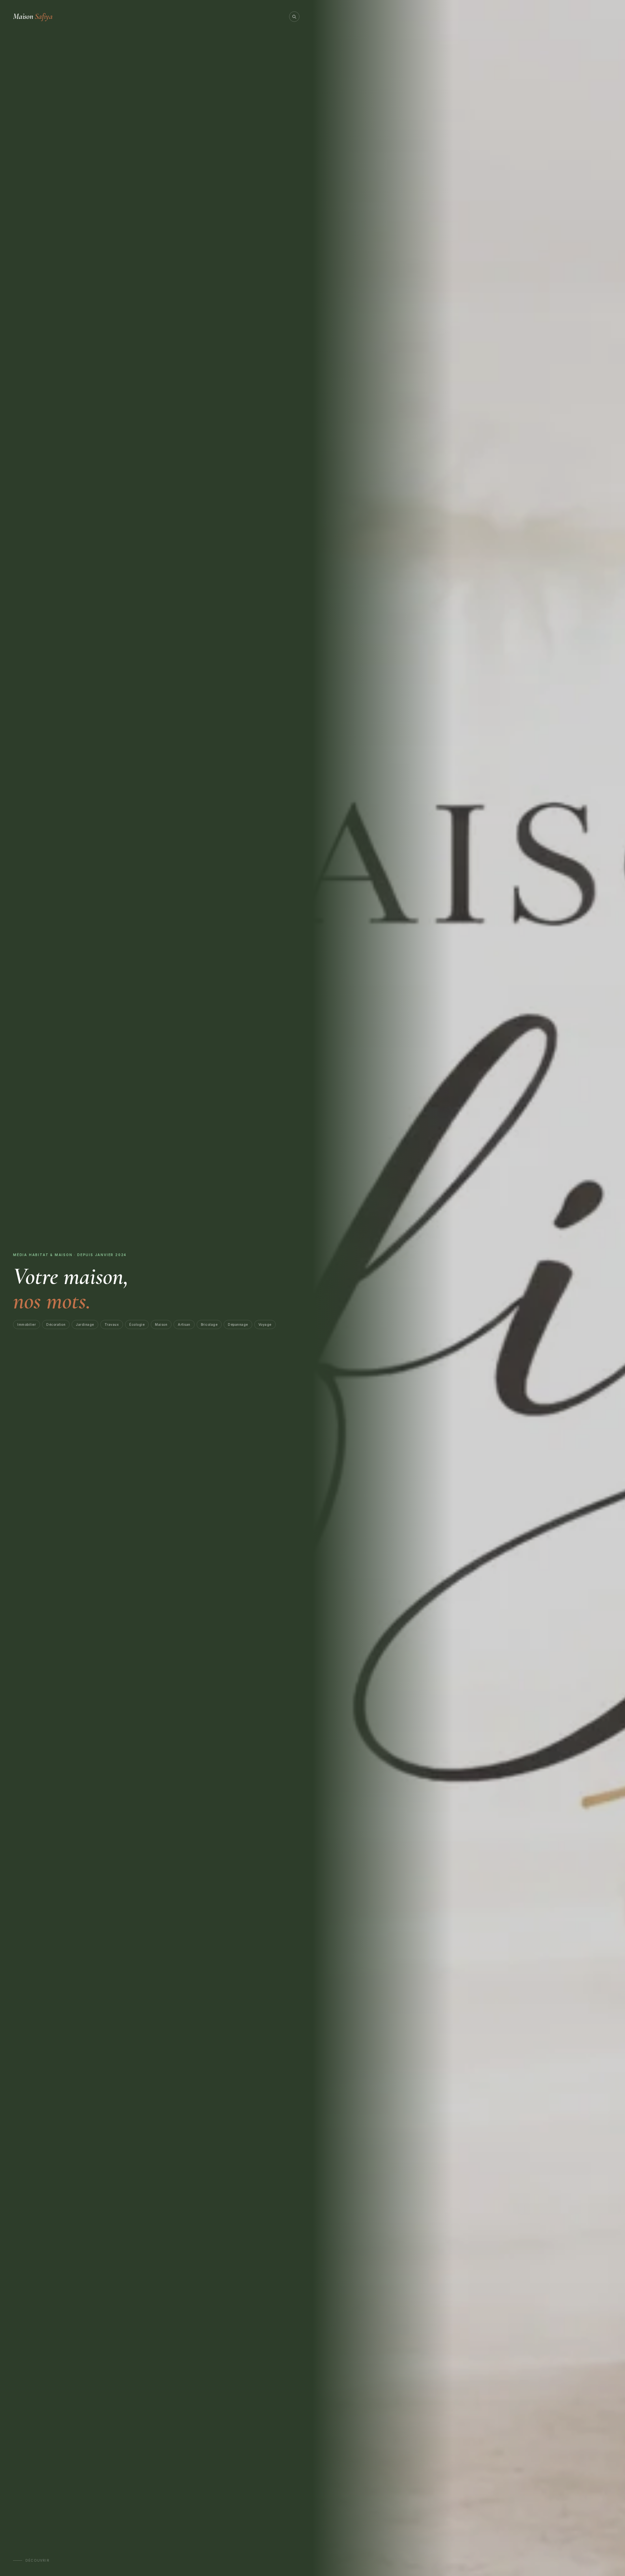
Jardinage (85, 1324)
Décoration (56, 1324)
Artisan (184, 1324)
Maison (33, 16)
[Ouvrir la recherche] (294, 17)
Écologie (137, 1324)
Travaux (112, 1324)
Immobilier (27, 1324)
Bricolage (209, 1324)
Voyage (265, 1324)
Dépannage (238, 1324)
